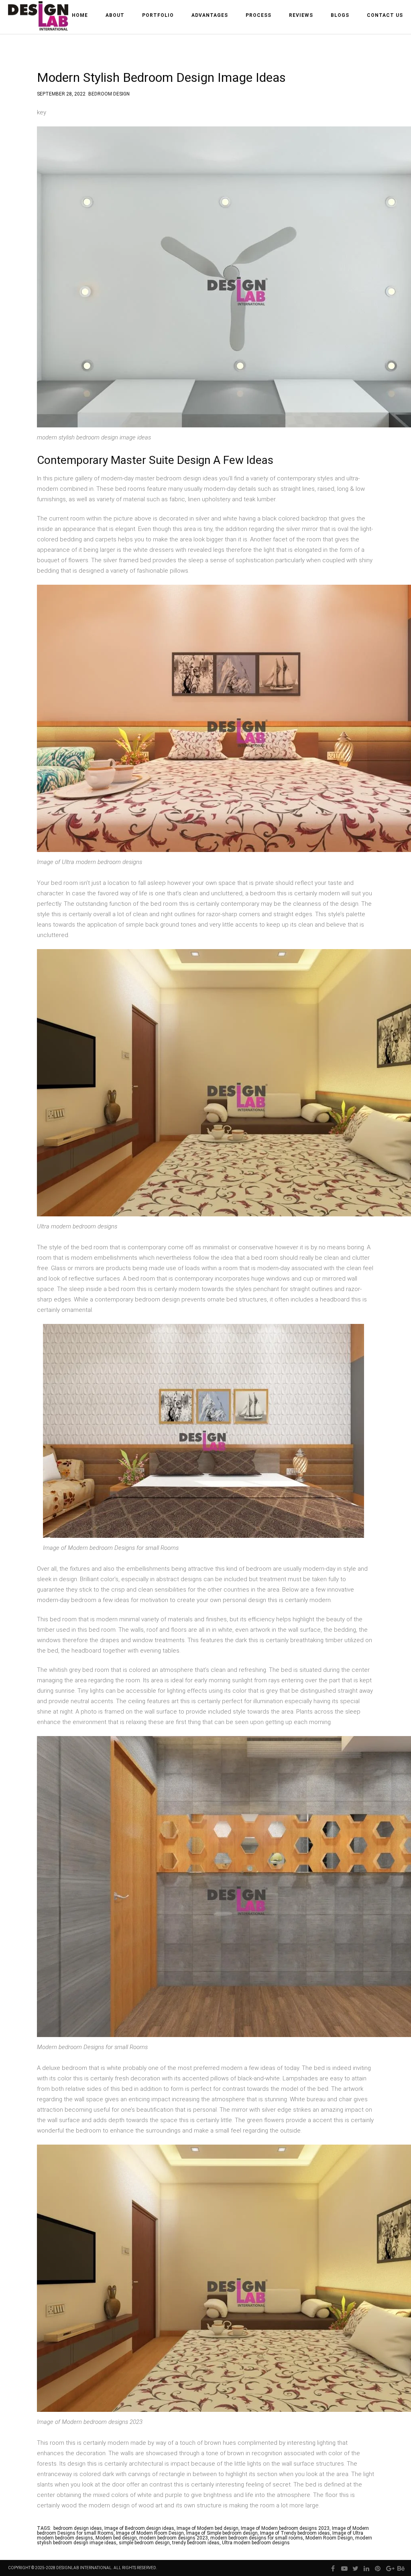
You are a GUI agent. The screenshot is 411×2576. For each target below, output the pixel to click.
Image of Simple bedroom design (222, 2533)
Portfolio (158, 15)
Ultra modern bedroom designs (256, 2543)
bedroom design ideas (78, 2528)
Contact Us (385, 15)
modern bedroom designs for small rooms (257, 2538)
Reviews (301, 15)
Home (80, 15)
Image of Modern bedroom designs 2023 (285, 2528)
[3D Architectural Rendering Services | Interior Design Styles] (39, 23)
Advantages (210, 15)
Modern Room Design (329, 2538)
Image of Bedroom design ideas (139, 2528)
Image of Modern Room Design (150, 2533)
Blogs (340, 15)
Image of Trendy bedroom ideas (295, 2533)
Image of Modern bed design (208, 2528)
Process (258, 15)
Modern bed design (116, 2538)
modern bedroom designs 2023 (174, 2538)
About (115, 15)
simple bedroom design (144, 2543)
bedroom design (109, 93)
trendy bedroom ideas (196, 2543)
